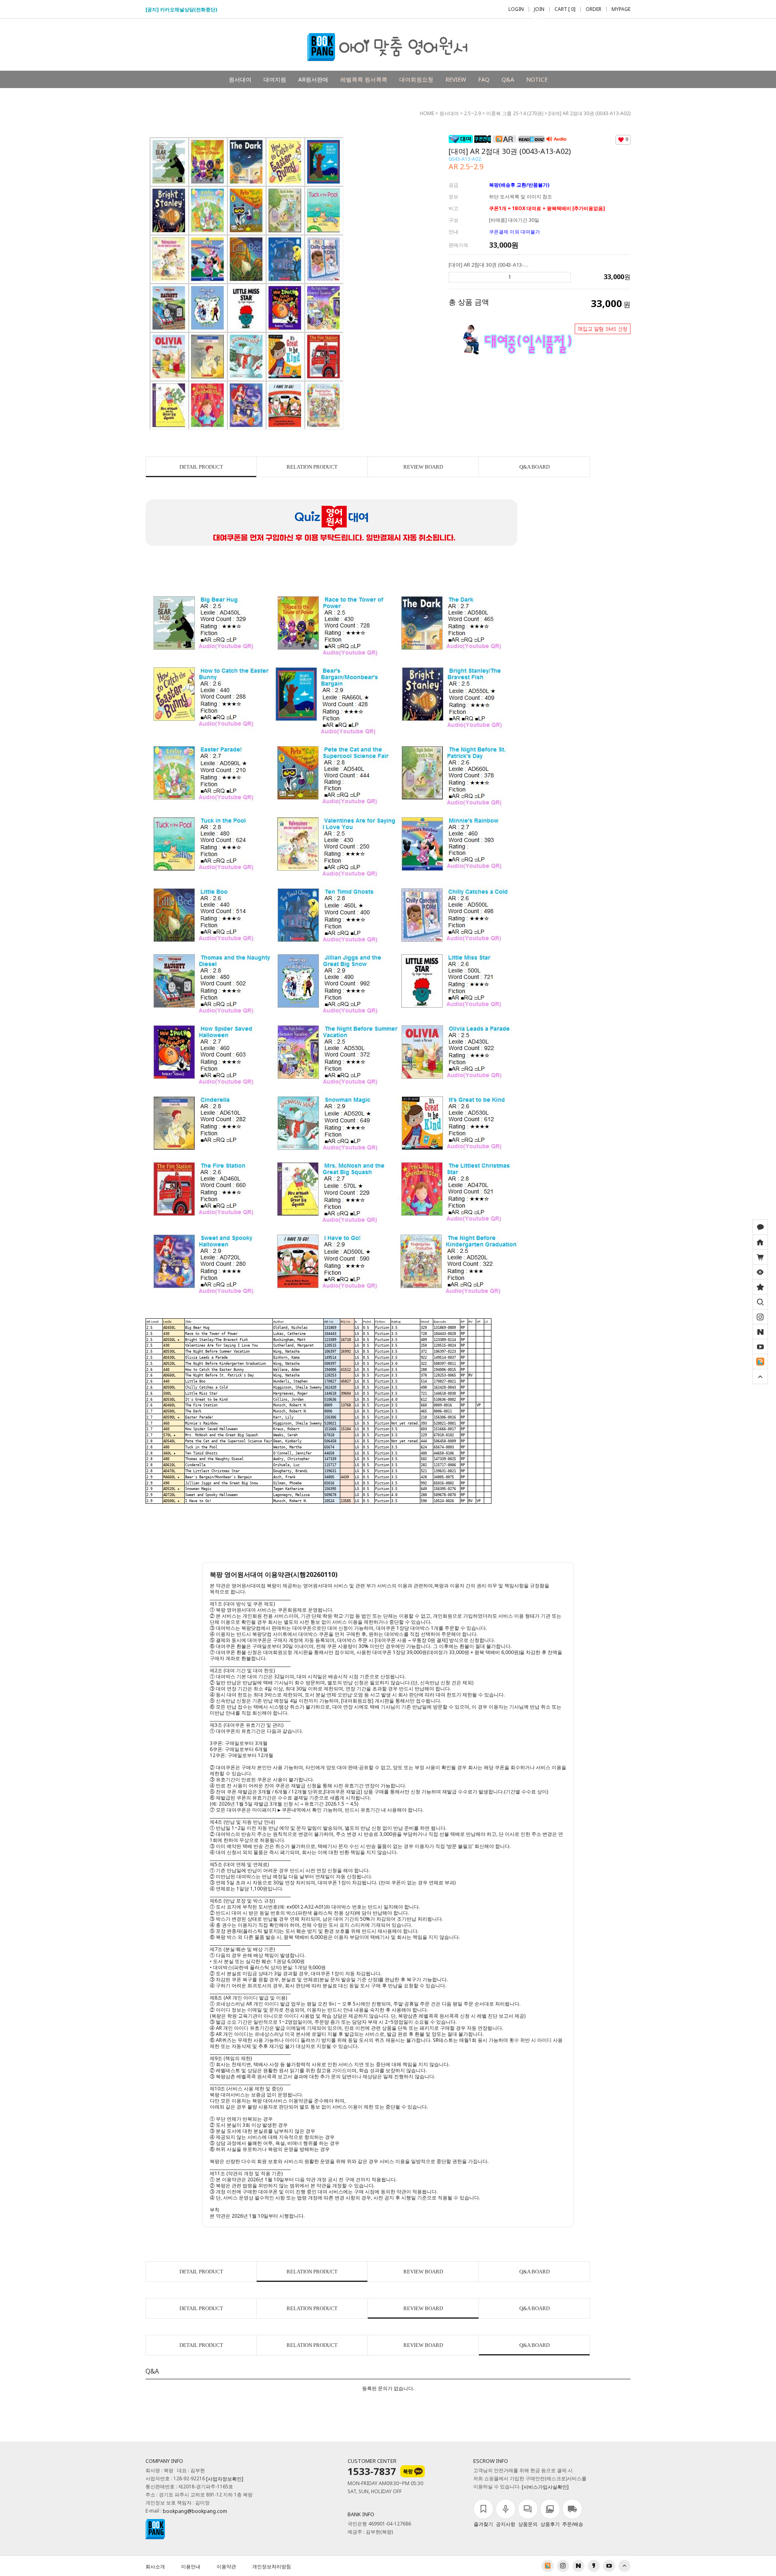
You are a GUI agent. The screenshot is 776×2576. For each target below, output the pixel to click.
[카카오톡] (760, 1227)
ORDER (594, 9)
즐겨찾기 (483, 2524)
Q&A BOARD (535, 467)
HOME (427, 113)
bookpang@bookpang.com (195, 2512)
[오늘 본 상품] (760, 1272)
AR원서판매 (313, 79)
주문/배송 (573, 2524)
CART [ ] (565, 9)
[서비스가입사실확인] (545, 2487)
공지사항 (506, 2524)
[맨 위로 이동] (760, 1376)
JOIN (540, 9)
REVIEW (456, 79)
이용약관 (226, 2567)
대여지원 (275, 79)
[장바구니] (760, 1257)
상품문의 (528, 2524)
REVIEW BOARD (423, 467)
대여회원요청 (416, 79)
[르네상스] (760, 1362)
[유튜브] (760, 1347)
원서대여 (240, 79)
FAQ (484, 79)
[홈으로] (760, 1242)
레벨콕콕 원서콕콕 (364, 79)
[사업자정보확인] (225, 2479)
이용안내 (191, 2567)
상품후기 (550, 2524)
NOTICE (537, 79)
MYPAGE (621, 9)
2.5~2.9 (472, 113)
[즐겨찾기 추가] (760, 1287)
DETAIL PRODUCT (201, 467)
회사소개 (155, 2567)
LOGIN (516, 9)
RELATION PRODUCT (312, 467)
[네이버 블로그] (760, 1332)
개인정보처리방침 (272, 2567)
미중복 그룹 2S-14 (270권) (515, 113)
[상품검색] (760, 1302)
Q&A (508, 79)
